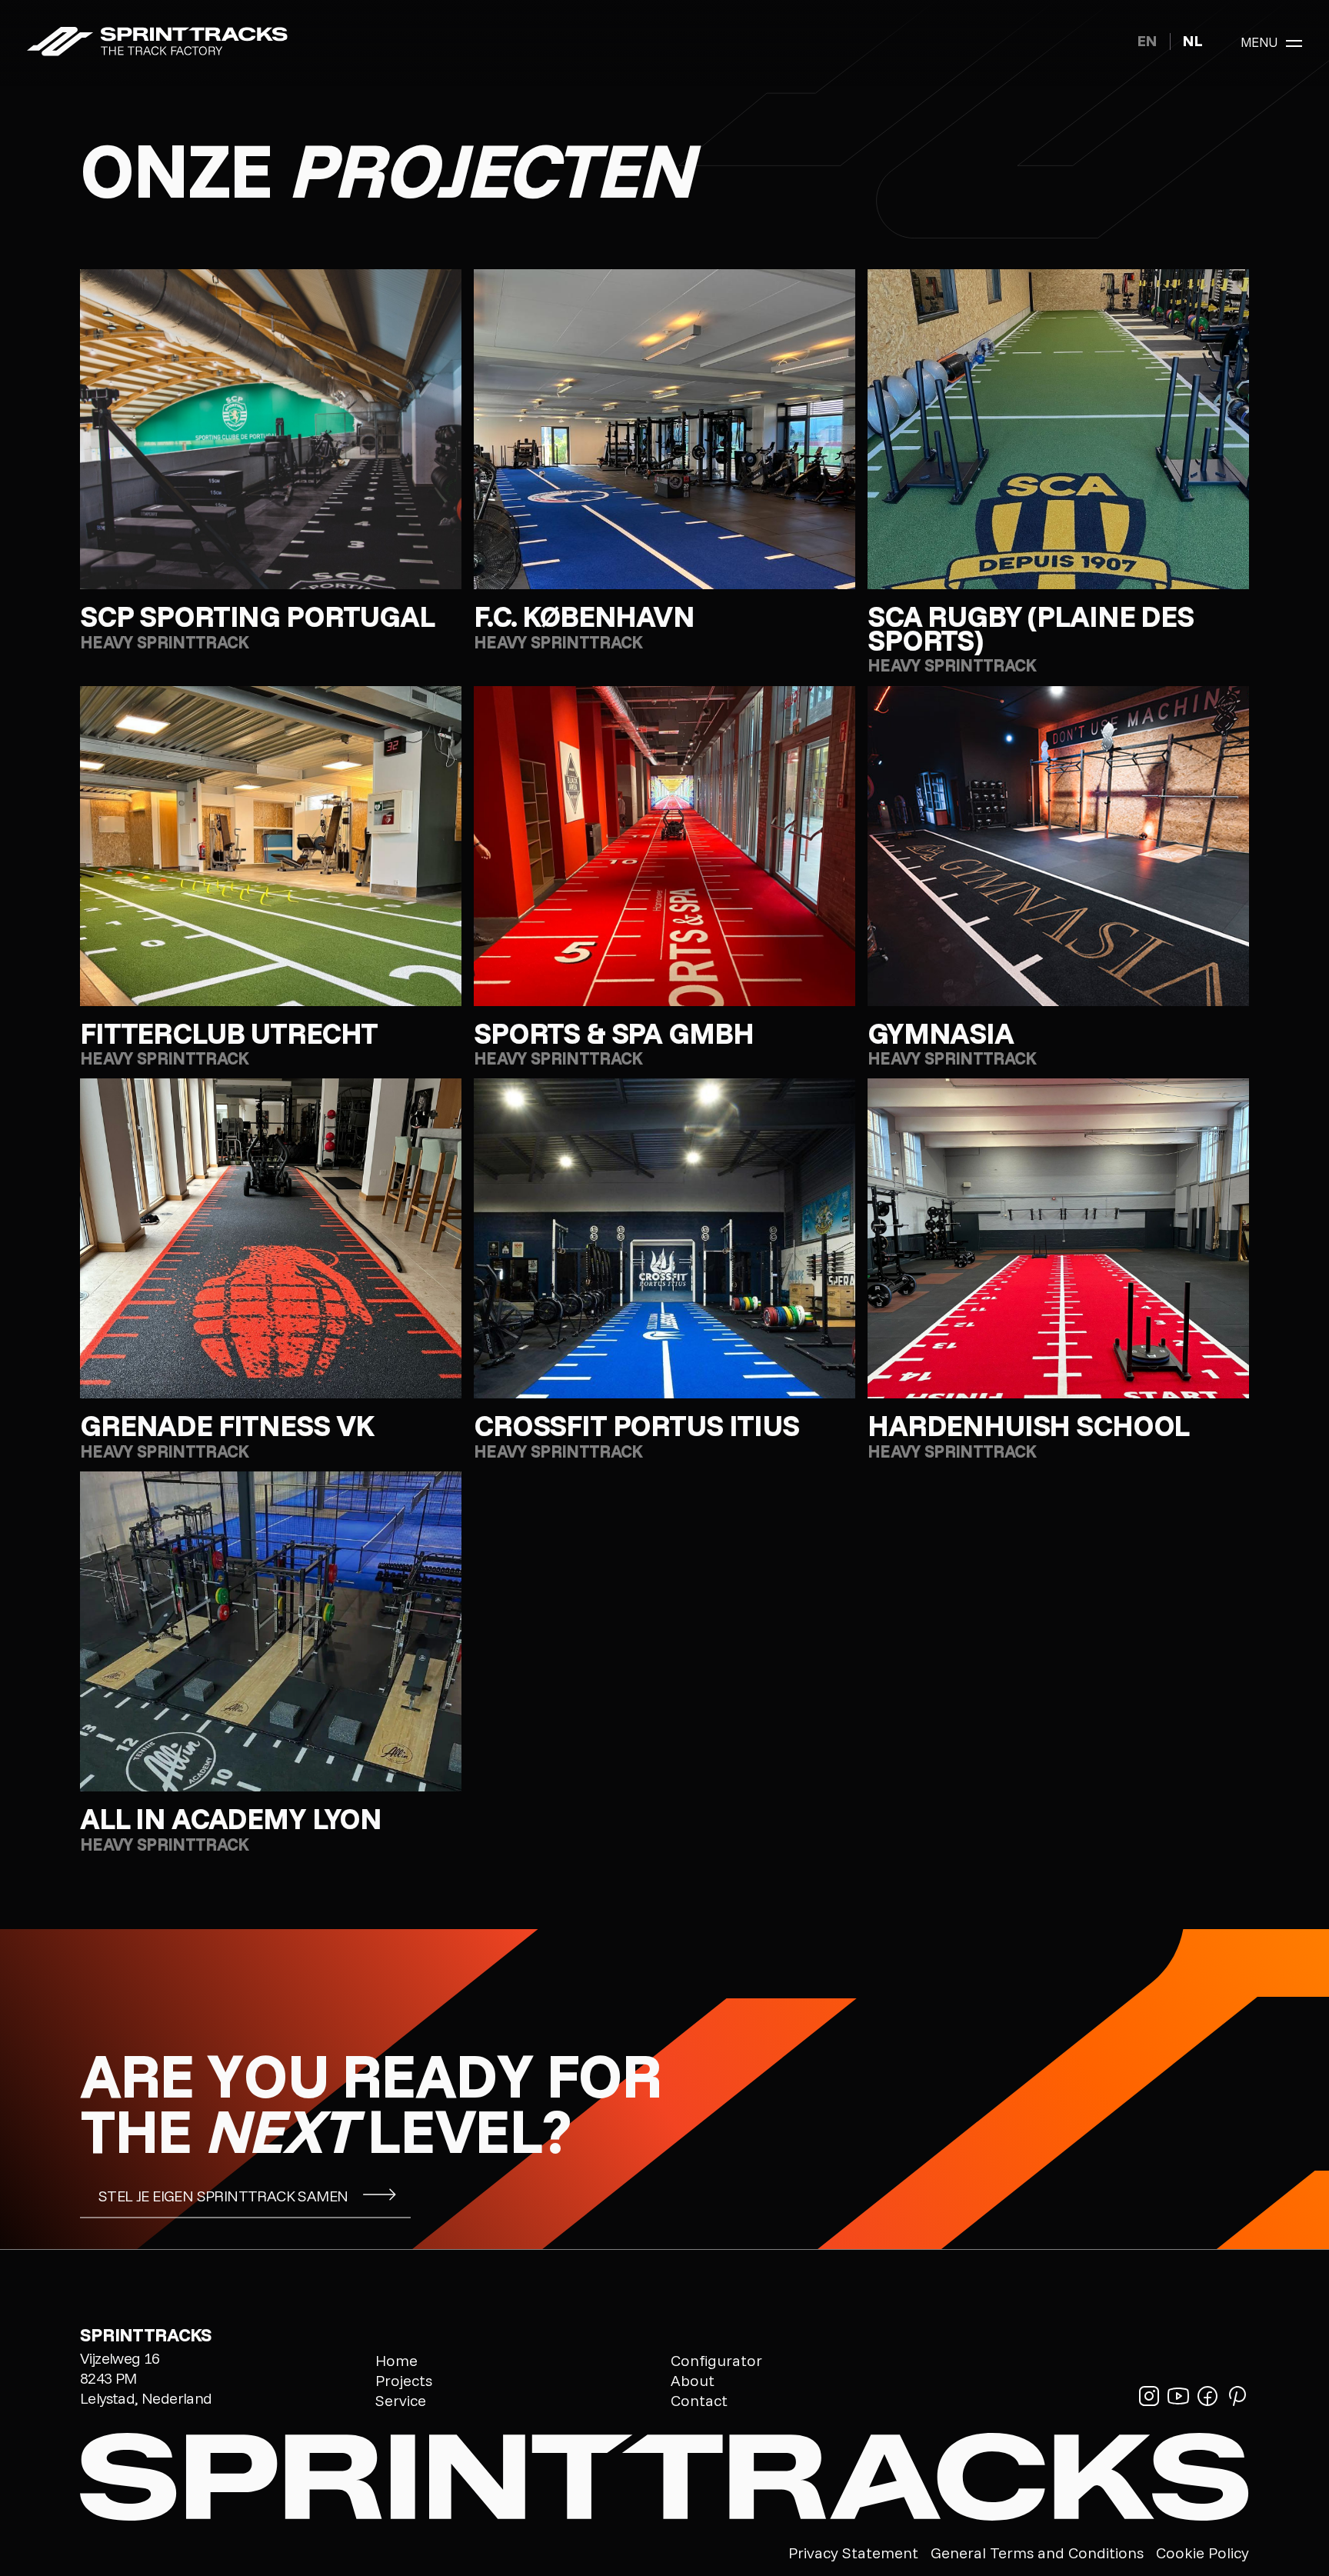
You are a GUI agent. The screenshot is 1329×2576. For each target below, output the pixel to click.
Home (396, 2361)
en (1147, 40)
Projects (404, 2381)
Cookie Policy (1202, 2553)
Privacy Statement (853, 2553)
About (693, 2381)
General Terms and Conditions (1037, 2553)
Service (401, 2401)
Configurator (716, 2361)
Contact (699, 2401)
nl (1193, 40)
